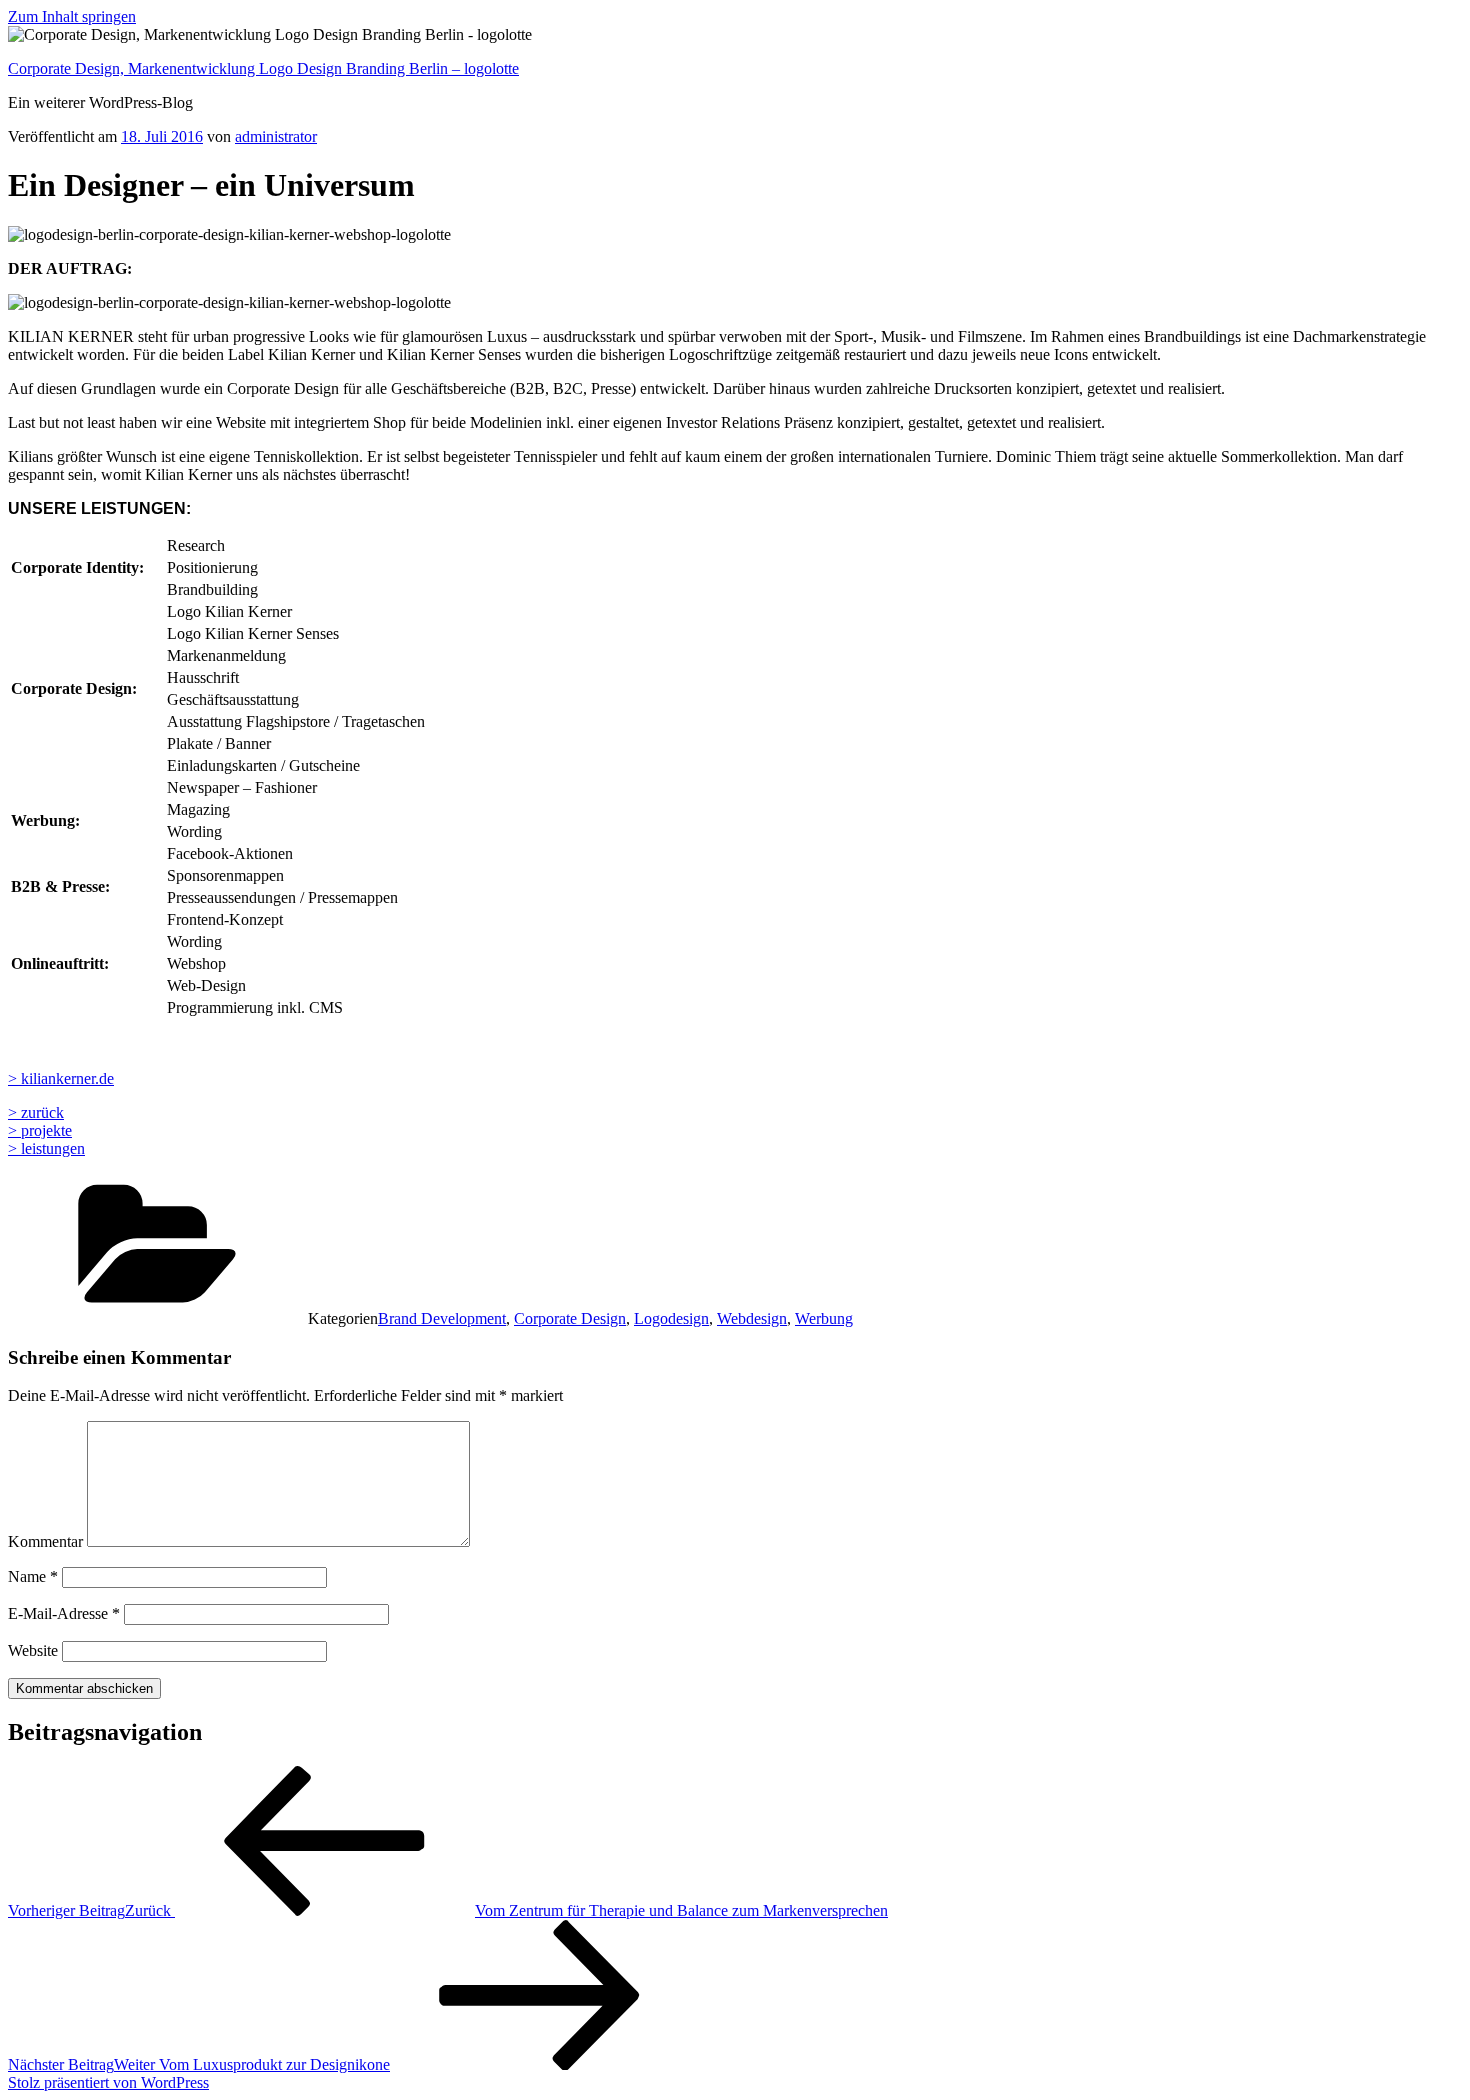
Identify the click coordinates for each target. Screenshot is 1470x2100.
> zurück (36, 1112)
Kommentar (45, 1541)
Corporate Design (570, 1318)
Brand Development (442, 1318)
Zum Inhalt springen (72, 16)
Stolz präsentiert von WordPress (108, 2082)
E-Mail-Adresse (64, 1613)
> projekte (40, 1130)
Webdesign (752, 1318)
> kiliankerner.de (61, 1078)
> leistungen (46, 1148)
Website (33, 1650)
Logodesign (671, 1318)
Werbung (824, 1318)
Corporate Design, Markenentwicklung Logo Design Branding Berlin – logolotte (263, 68)
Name (33, 1576)
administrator (276, 136)
